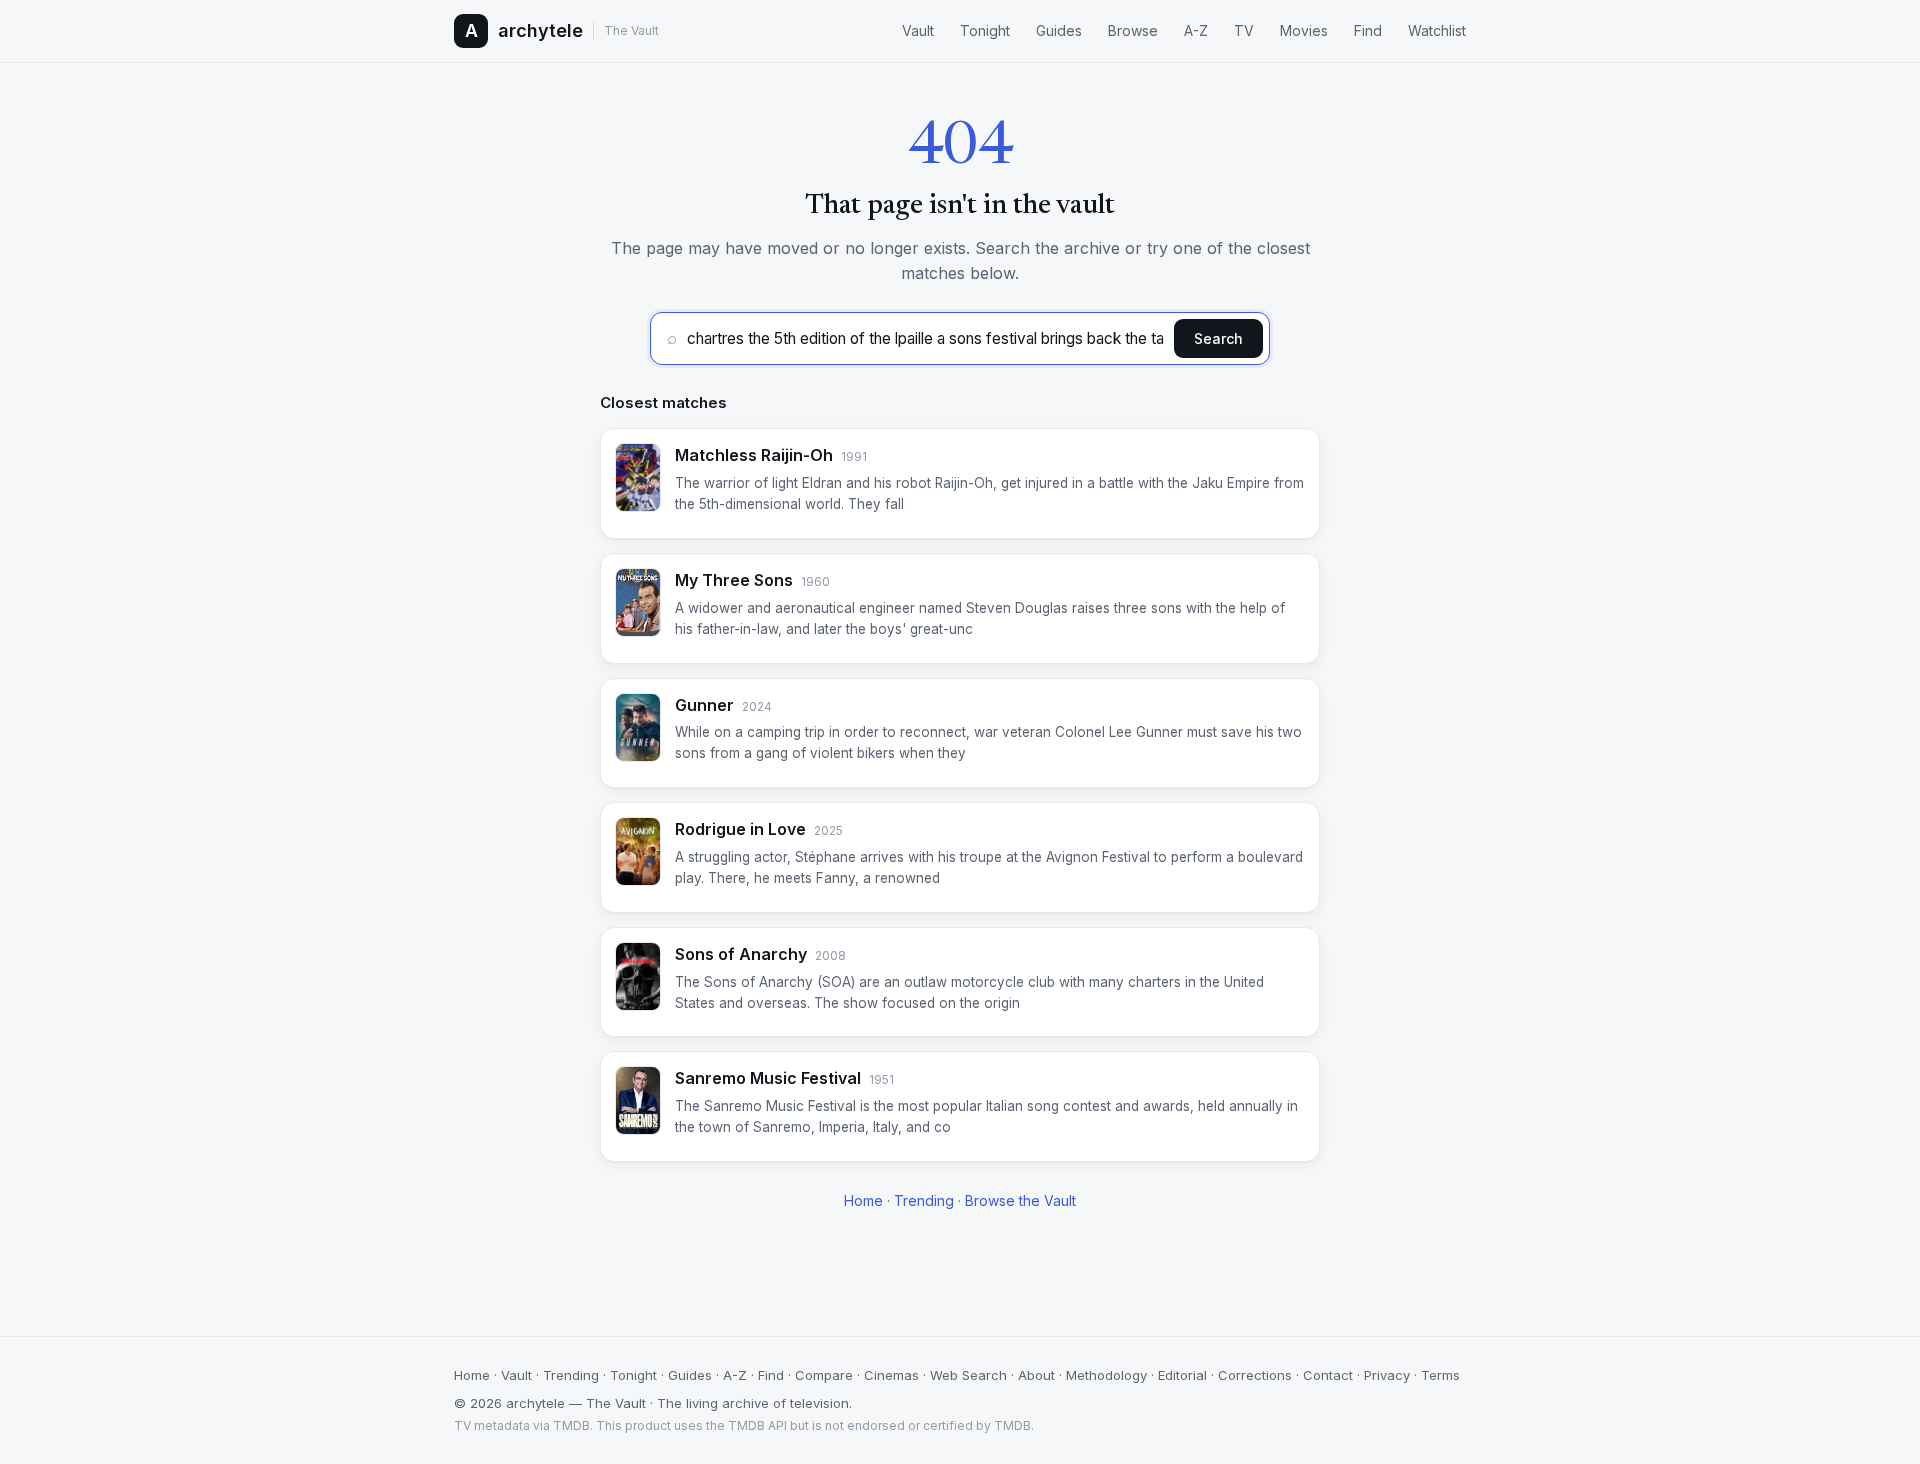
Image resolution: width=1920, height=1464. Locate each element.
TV (1244, 30)
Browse (1133, 30)
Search (1218, 338)
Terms (1440, 1375)
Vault (918, 30)
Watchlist (1437, 30)
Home (863, 1200)
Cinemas (891, 1375)
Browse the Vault (1020, 1200)
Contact (1328, 1375)
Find (1368, 30)
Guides (1059, 30)
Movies (1304, 30)
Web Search (968, 1375)
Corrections (1255, 1375)
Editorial (1182, 1375)
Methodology (1106, 1375)
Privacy (1387, 1375)
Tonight (985, 30)
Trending (924, 1200)
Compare (824, 1375)
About (1036, 1375)
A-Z (1196, 30)
